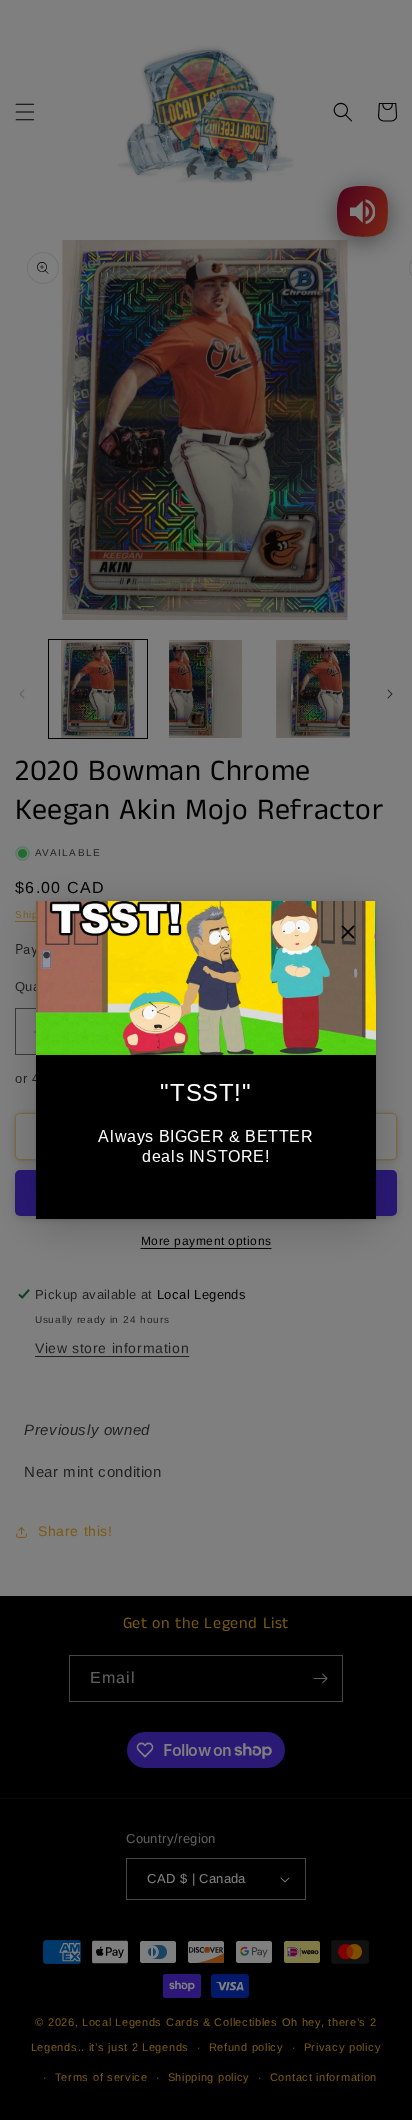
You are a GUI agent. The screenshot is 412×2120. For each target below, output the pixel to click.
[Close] (348, 934)
